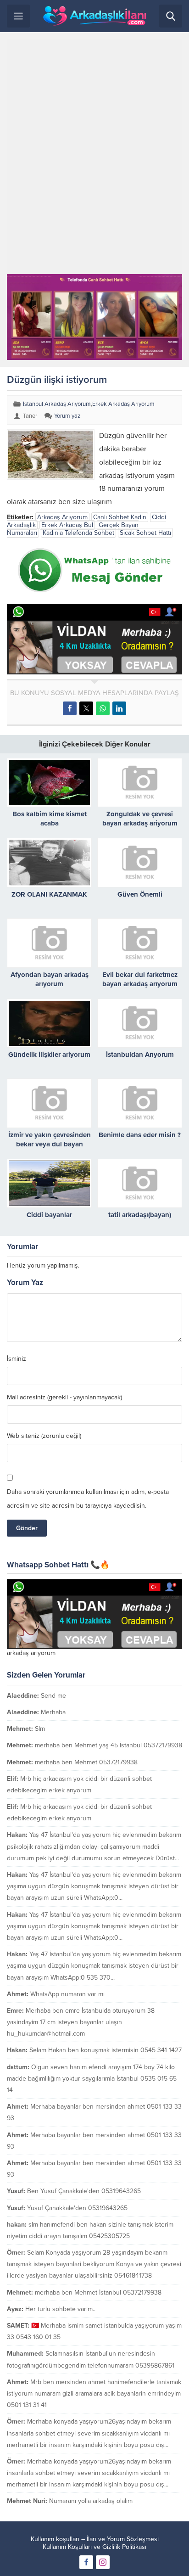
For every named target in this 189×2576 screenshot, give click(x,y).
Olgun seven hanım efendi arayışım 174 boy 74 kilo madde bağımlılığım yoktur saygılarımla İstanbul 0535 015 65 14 (92, 2079)
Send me (53, 1696)
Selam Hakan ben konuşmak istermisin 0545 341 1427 (106, 2050)
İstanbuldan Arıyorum (140, 1055)
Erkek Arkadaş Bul (67, 525)
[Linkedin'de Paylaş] (119, 708)
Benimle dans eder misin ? (140, 1135)
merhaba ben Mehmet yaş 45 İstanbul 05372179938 (108, 1745)
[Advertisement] (94, 157)
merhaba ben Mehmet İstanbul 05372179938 (98, 2293)
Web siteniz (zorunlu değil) (44, 1436)
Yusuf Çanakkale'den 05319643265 (77, 2208)
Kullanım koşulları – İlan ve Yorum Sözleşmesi (95, 2539)
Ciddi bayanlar (49, 1215)
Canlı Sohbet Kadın (120, 517)
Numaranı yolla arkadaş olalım (91, 2501)
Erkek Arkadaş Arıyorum (123, 404)
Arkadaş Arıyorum (62, 517)
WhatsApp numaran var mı (67, 1994)
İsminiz (17, 1359)
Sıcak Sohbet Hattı (145, 533)
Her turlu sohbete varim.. (60, 2309)
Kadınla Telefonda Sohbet (78, 533)
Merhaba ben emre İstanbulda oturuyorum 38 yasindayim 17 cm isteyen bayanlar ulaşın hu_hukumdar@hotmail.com (81, 2022)
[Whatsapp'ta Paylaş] (103, 708)
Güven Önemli (140, 894)
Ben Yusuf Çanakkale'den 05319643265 (84, 2191)
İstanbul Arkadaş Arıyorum (57, 404)
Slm (40, 1729)
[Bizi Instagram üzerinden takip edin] (103, 2562)
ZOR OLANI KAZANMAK (49, 894)
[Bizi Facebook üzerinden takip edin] (86, 2562)
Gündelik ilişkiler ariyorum (49, 1055)
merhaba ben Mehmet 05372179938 (86, 1762)
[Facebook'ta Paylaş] (70, 708)
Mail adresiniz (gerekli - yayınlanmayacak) (64, 1397)
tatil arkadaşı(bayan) (140, 1215)
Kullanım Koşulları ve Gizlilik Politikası (94, 2547)
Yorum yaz (67, 416)
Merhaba (53, 1712)
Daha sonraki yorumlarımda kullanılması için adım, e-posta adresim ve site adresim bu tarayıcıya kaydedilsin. (88, 1499)
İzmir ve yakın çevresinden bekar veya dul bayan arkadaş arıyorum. (50, 1144)
